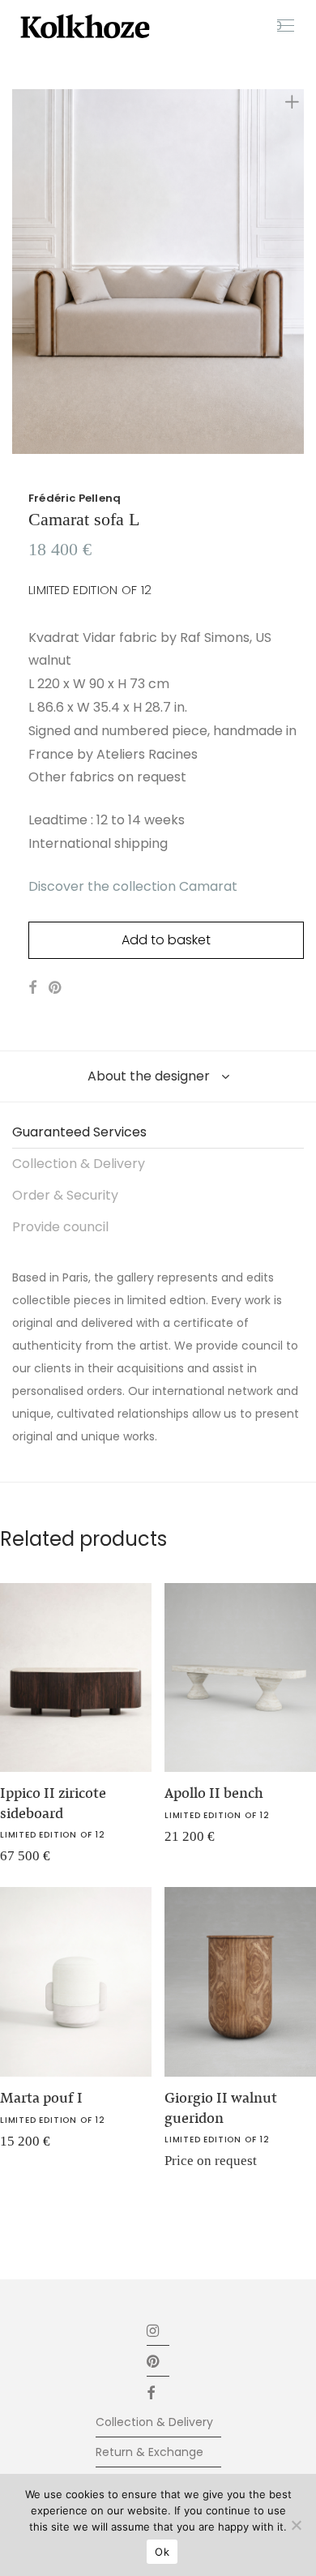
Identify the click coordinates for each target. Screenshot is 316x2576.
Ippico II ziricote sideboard (53, 1803)
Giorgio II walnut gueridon (221, 2108)
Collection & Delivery (79, 1164)
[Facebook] (158, 2392)
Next (301, 272)
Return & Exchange (149, 2452)
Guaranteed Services (79, 1132)
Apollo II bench (214, 1793)
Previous (15, 272)
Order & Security (65, 1195)
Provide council (60, 1227)
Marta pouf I (41, 2098)
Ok (162, 2552)
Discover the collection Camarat (133, 886)
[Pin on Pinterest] (56, 988)
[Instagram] (154, 2330)
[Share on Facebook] (32, 988)
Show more (185, 1842)
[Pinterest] (154, 2361)
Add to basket (166, 940)
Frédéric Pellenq (75, 498)
